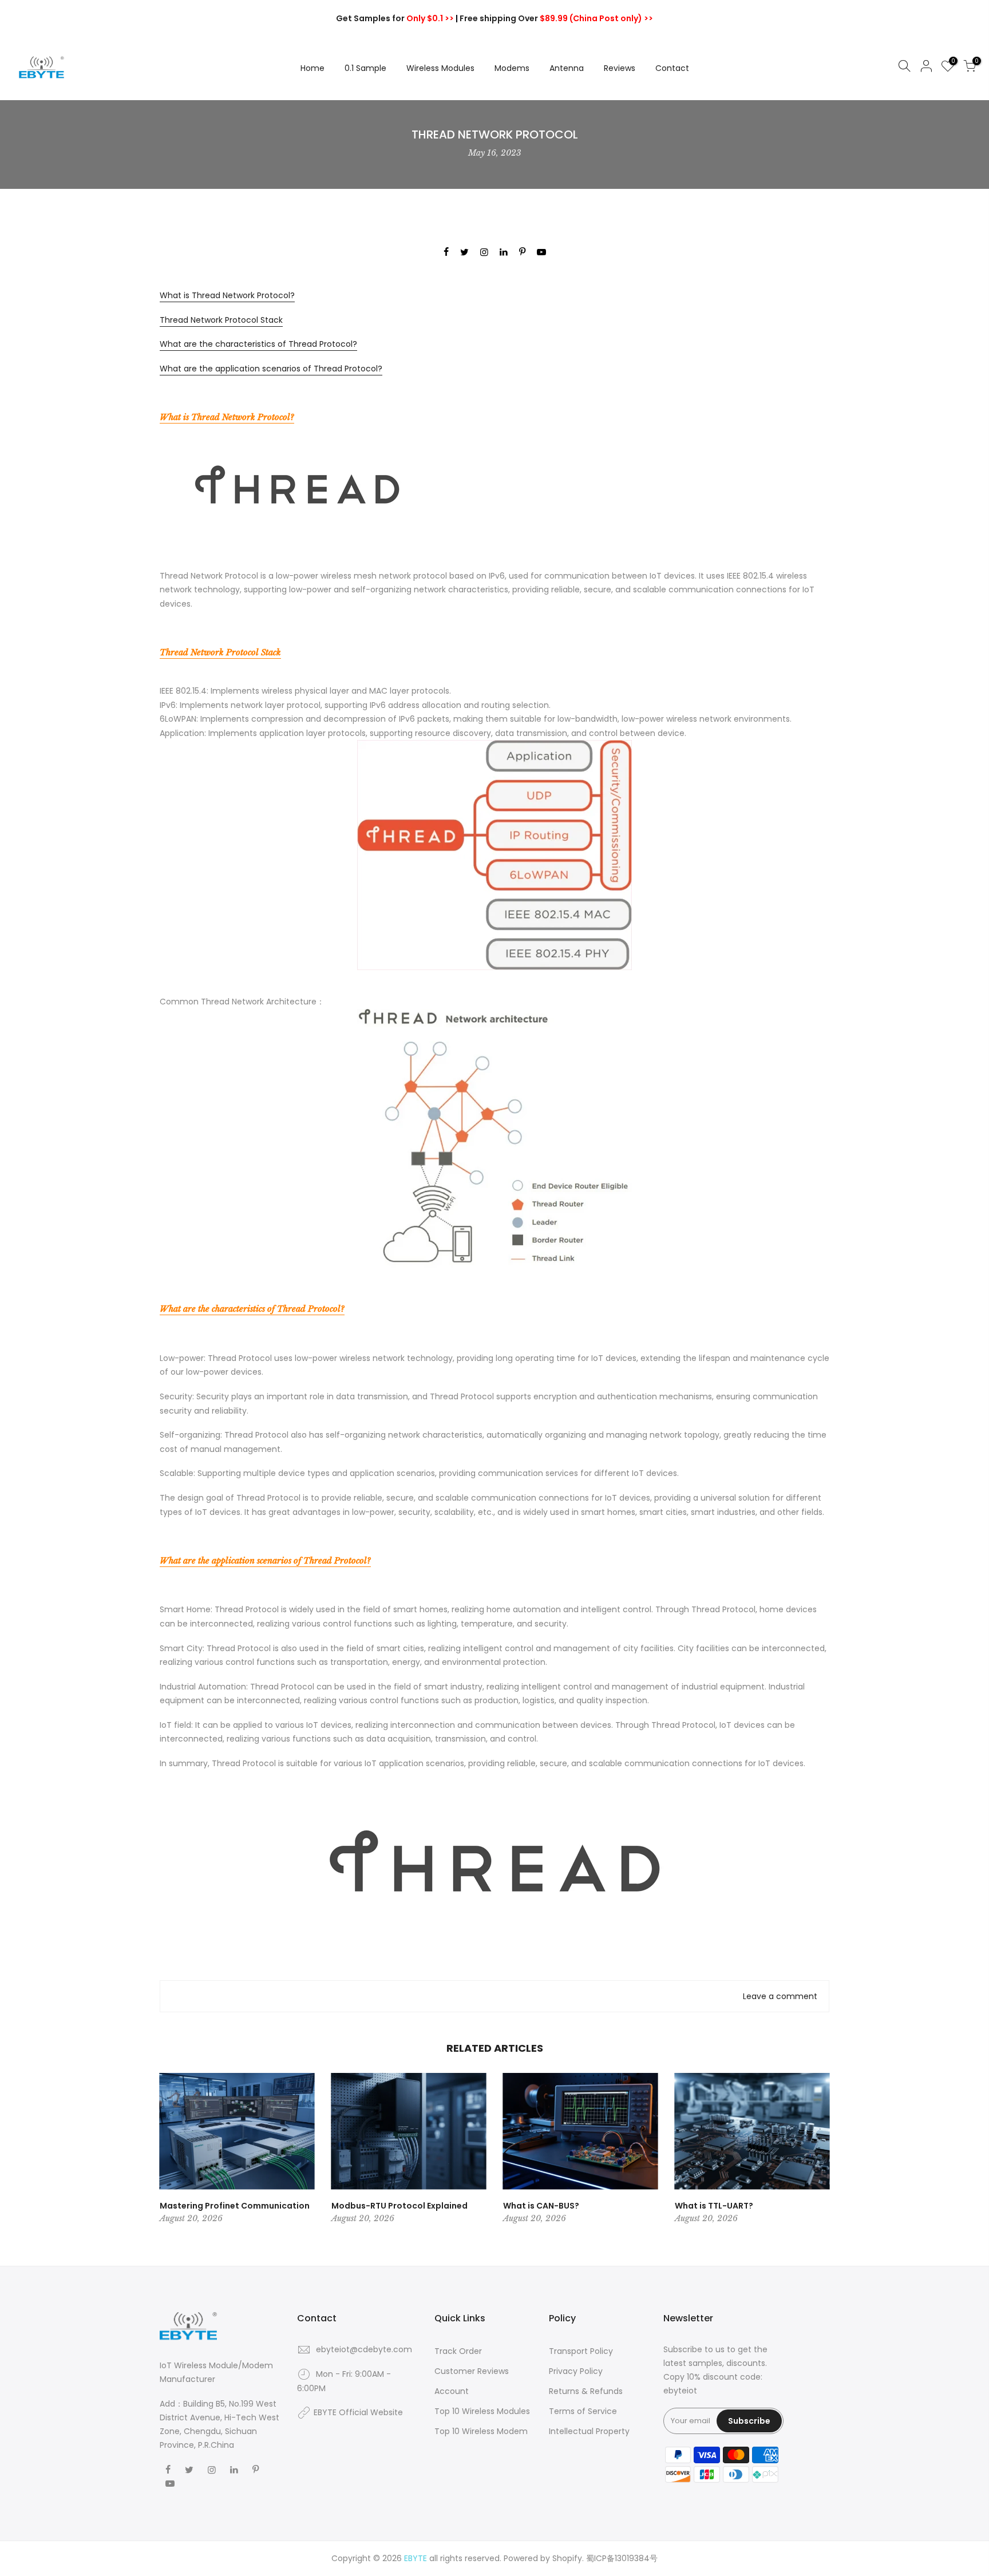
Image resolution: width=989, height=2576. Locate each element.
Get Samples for (395, 18)
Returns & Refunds (586, 2391)
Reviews (620, 68)
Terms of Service (583, 2411)
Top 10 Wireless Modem (481, 2431)
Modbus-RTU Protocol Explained (399, 2206)
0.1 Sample (365, 68)
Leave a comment (780, 1996)
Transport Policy (581, 2351)
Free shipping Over (556, 18)
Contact (672, 68)
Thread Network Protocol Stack (221, 320)
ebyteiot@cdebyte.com (364, 2349)
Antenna (567, 68)
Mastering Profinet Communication (235, 2206)
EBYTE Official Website (358, 2412)
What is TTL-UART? (714, 2206)
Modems (512, 68)
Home (312, 68)
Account (452, 2391)
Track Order (458, 2351)
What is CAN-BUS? (541, 2206)
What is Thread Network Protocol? (227, 295)
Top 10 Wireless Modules (482, 2411)
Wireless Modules (440, 68)
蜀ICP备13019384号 (622, 2558)
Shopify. (568, 2558)
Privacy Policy (576, 2371)
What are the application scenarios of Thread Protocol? (271, 369)
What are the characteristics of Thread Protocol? (258, 344)
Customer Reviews (472, 2371)
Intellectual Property (589, 2431)
